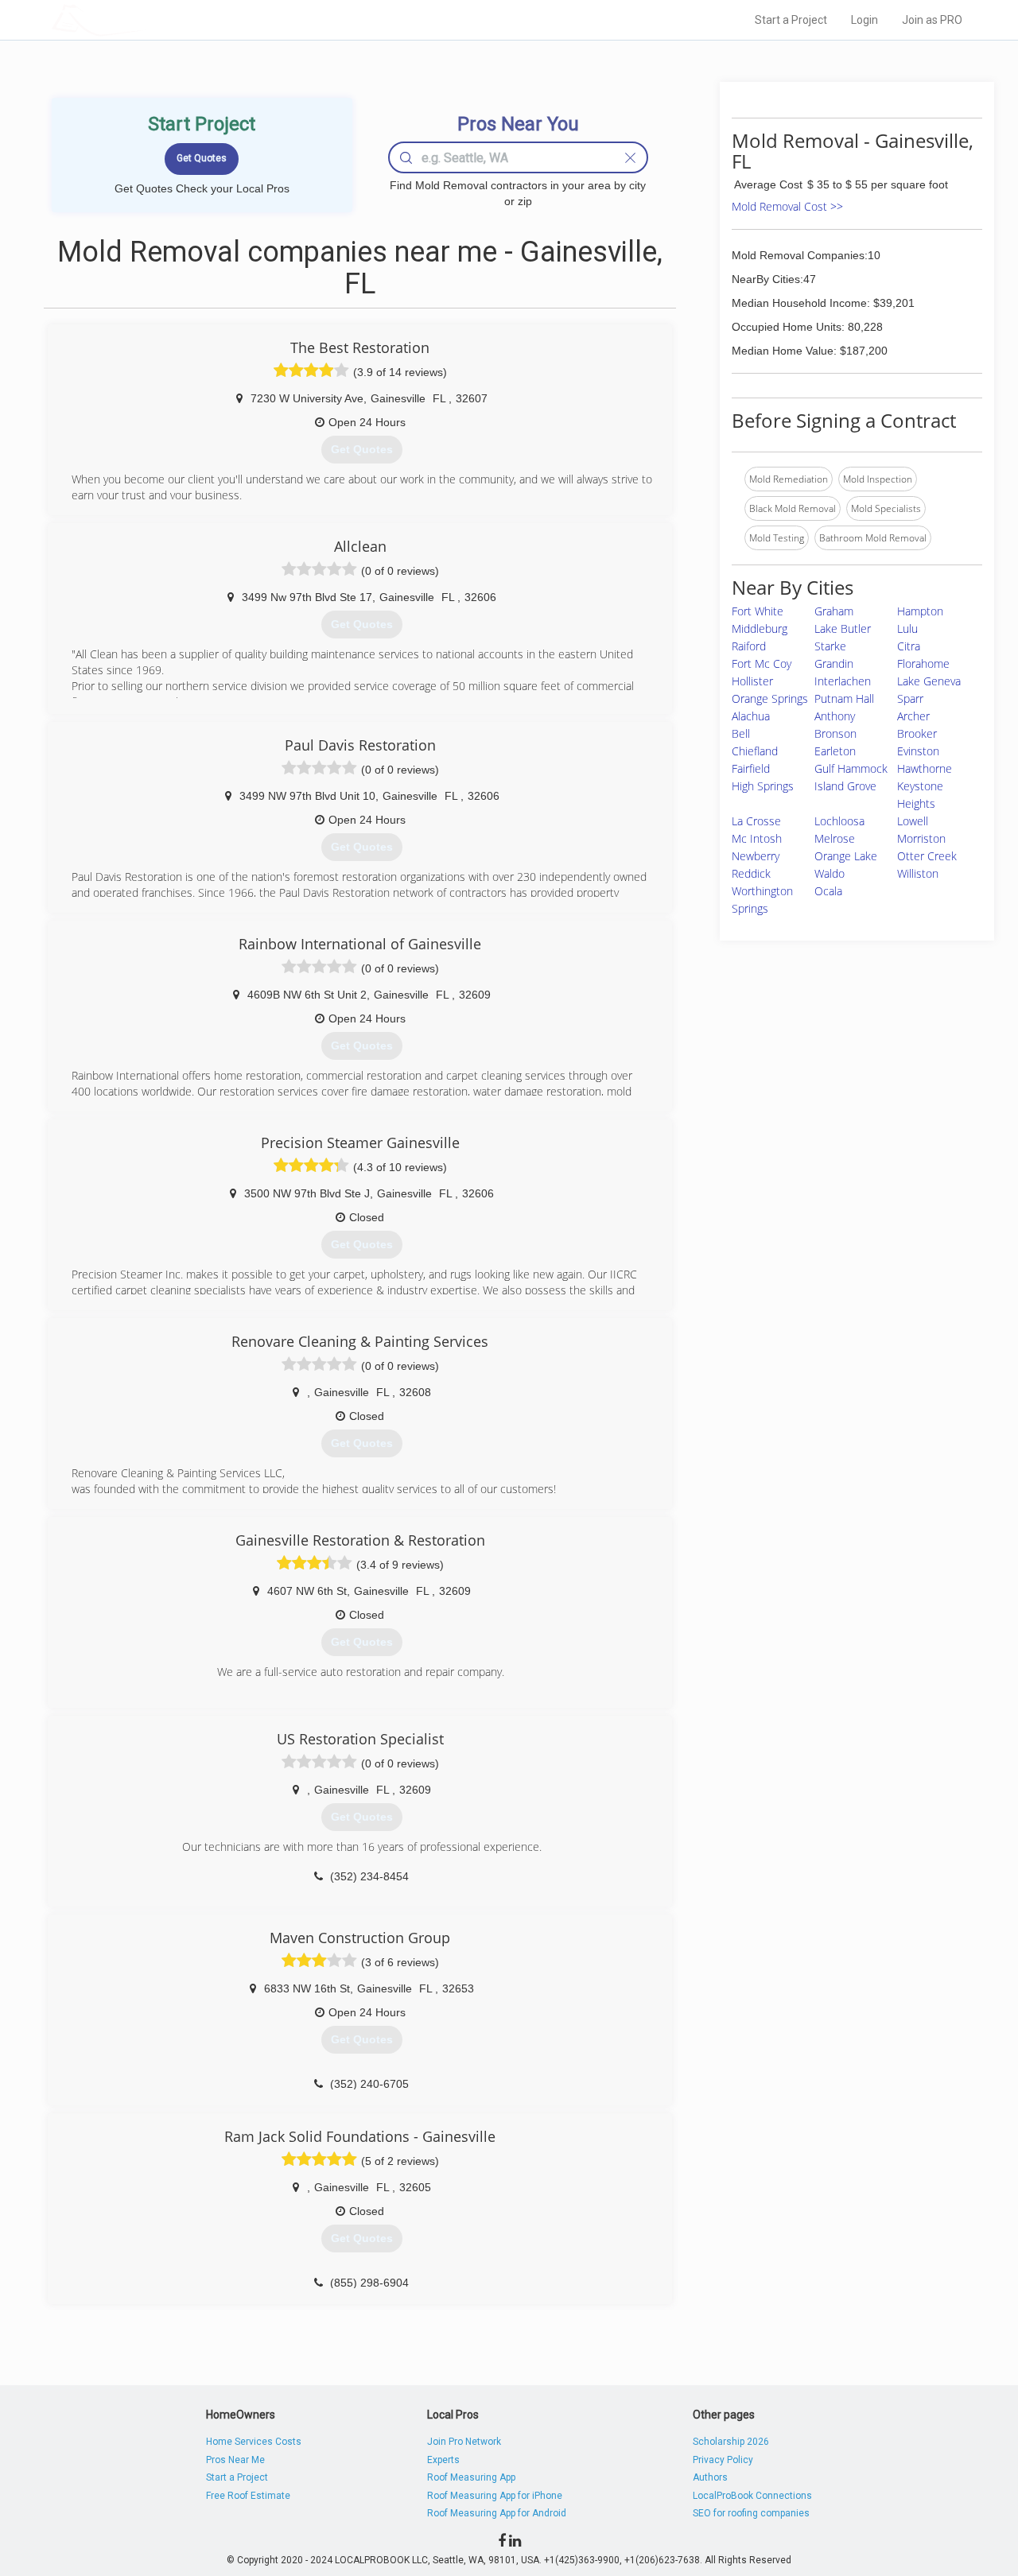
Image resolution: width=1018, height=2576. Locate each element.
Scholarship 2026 (731, 2442)
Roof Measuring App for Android (497, 2513)
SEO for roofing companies (751, 2513)
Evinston (918, 751)
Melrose (835, 838)
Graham (834, 611)
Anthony (835, 716)
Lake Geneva (929, 681)
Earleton (835, 751)
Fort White (758, 611)
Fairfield (751, 768)
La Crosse (756, 821)
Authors (710, 2477)
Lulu (907, 628)
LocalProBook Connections (752, 2496)
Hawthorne (925, 768)
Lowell (913, 821)
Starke (830, 646)
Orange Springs (770, 698)
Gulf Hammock (851, 768)
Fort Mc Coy (762, 663)
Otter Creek (927, 856)
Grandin (834, 663)
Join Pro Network (464, 2442)
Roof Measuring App (471, 2477)
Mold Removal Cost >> (787, 206)
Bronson (835, 733)
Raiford (749, 646)
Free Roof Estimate (248, 2496)
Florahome (923, 663)
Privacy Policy (723, 2460)
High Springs (763, 786)
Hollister (752, 681)
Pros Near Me (235, 2460)
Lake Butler (843, 628)
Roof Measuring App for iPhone (495, 2496)
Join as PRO (932, 20)
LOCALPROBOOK (144, 19)
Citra (909, 646)
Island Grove (845, 786)
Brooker (917, 733)
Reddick (751, 873)
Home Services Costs (254, 2442)
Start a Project (791, 20)
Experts (443, 2460)
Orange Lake (846, 856)
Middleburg (760, 628)
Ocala (828, 891)
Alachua (751, 716)
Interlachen (843, 681)
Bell (741, 733)
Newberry (756, 856)
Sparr (910, 698)
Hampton (920, 611)
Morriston (921, 838)
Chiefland (755, 751)
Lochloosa (839, 821)
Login (865, 20)
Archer (913, 716)
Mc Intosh (757, 838)
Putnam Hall (844, 698)
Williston (918, 873)
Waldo (830, 873)
